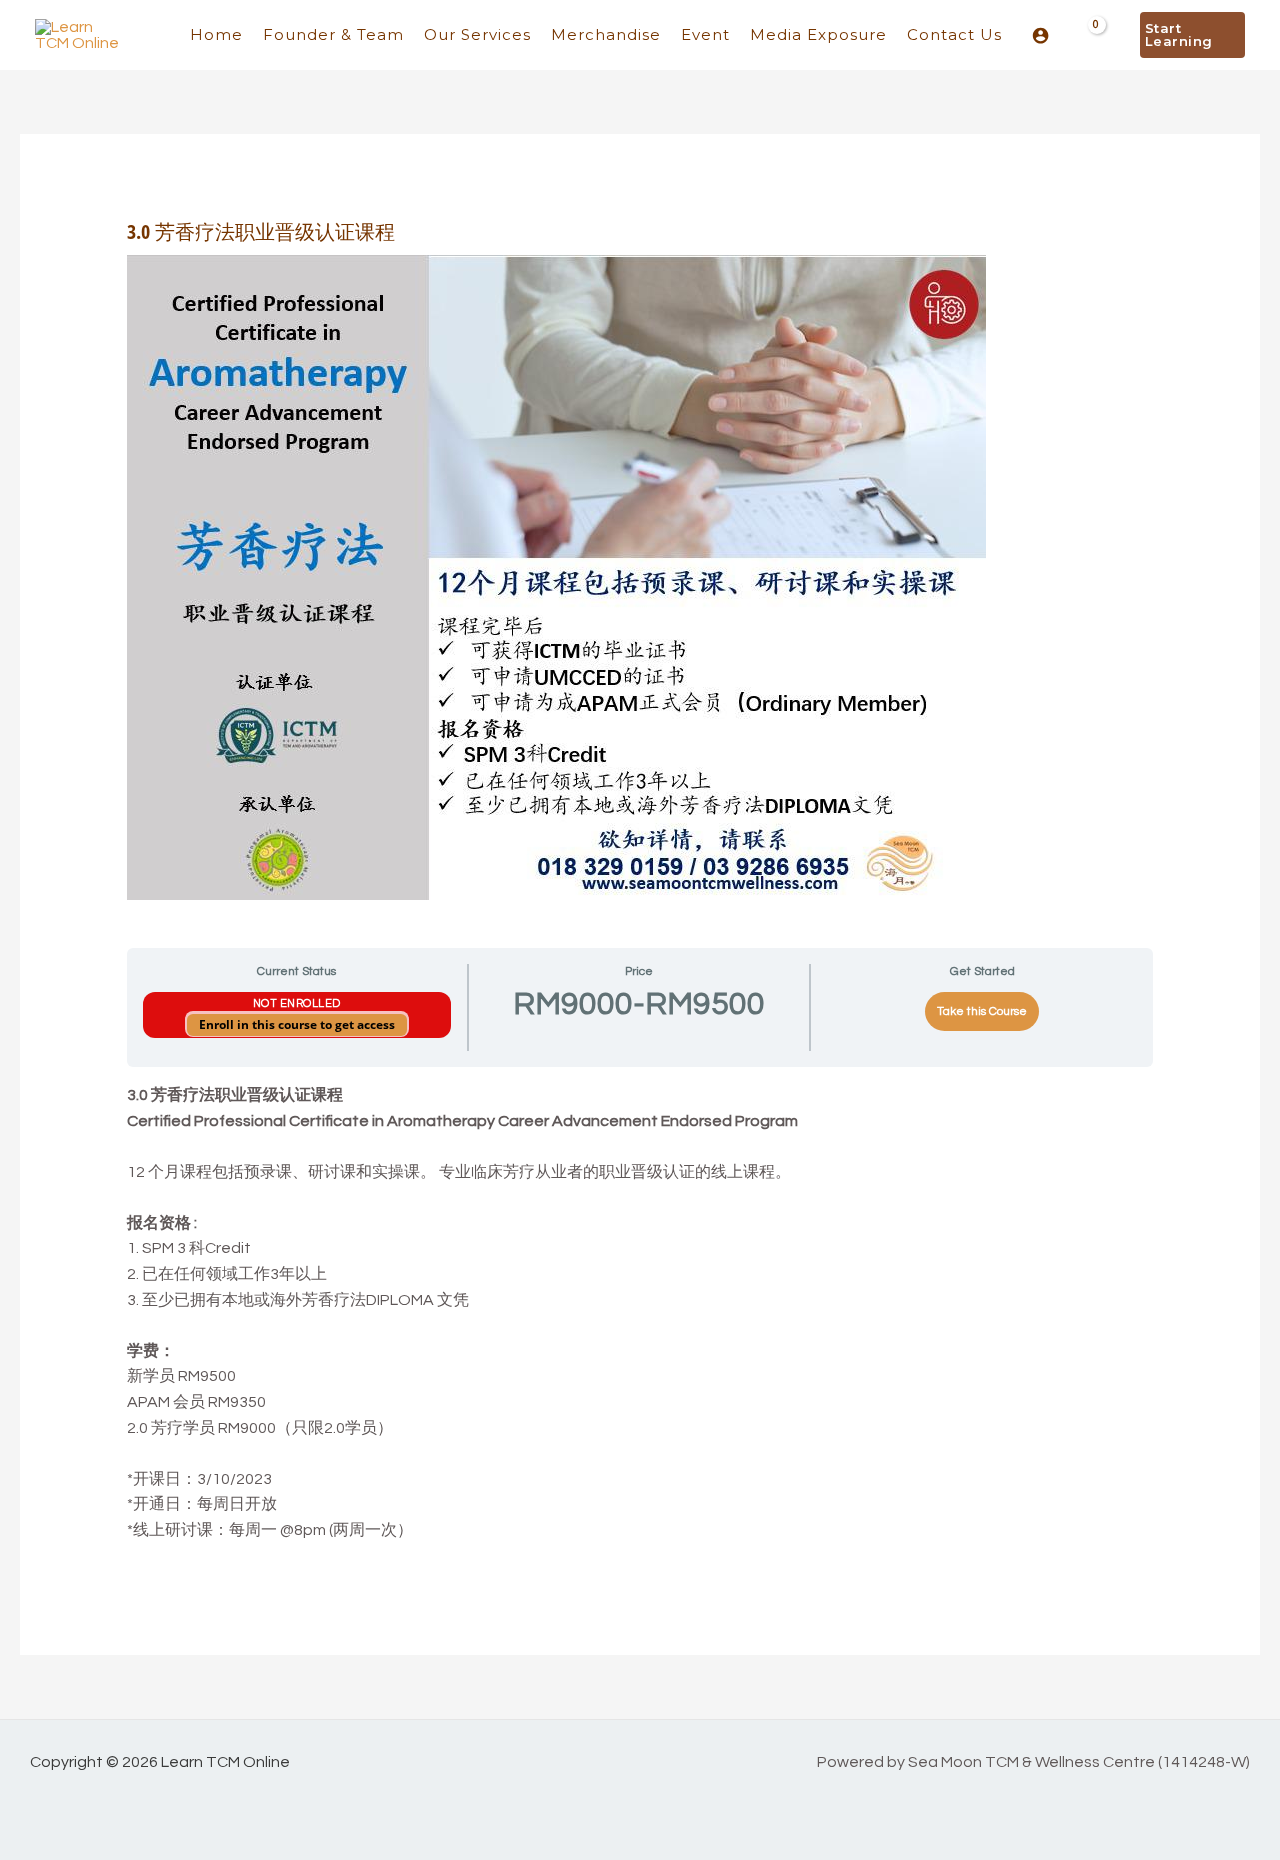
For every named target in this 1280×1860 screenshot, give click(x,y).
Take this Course (982, 1011)
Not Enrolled (297, 1003)
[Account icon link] (1040, 35)
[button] (1192, 35)
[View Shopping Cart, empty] (1084, 34)
